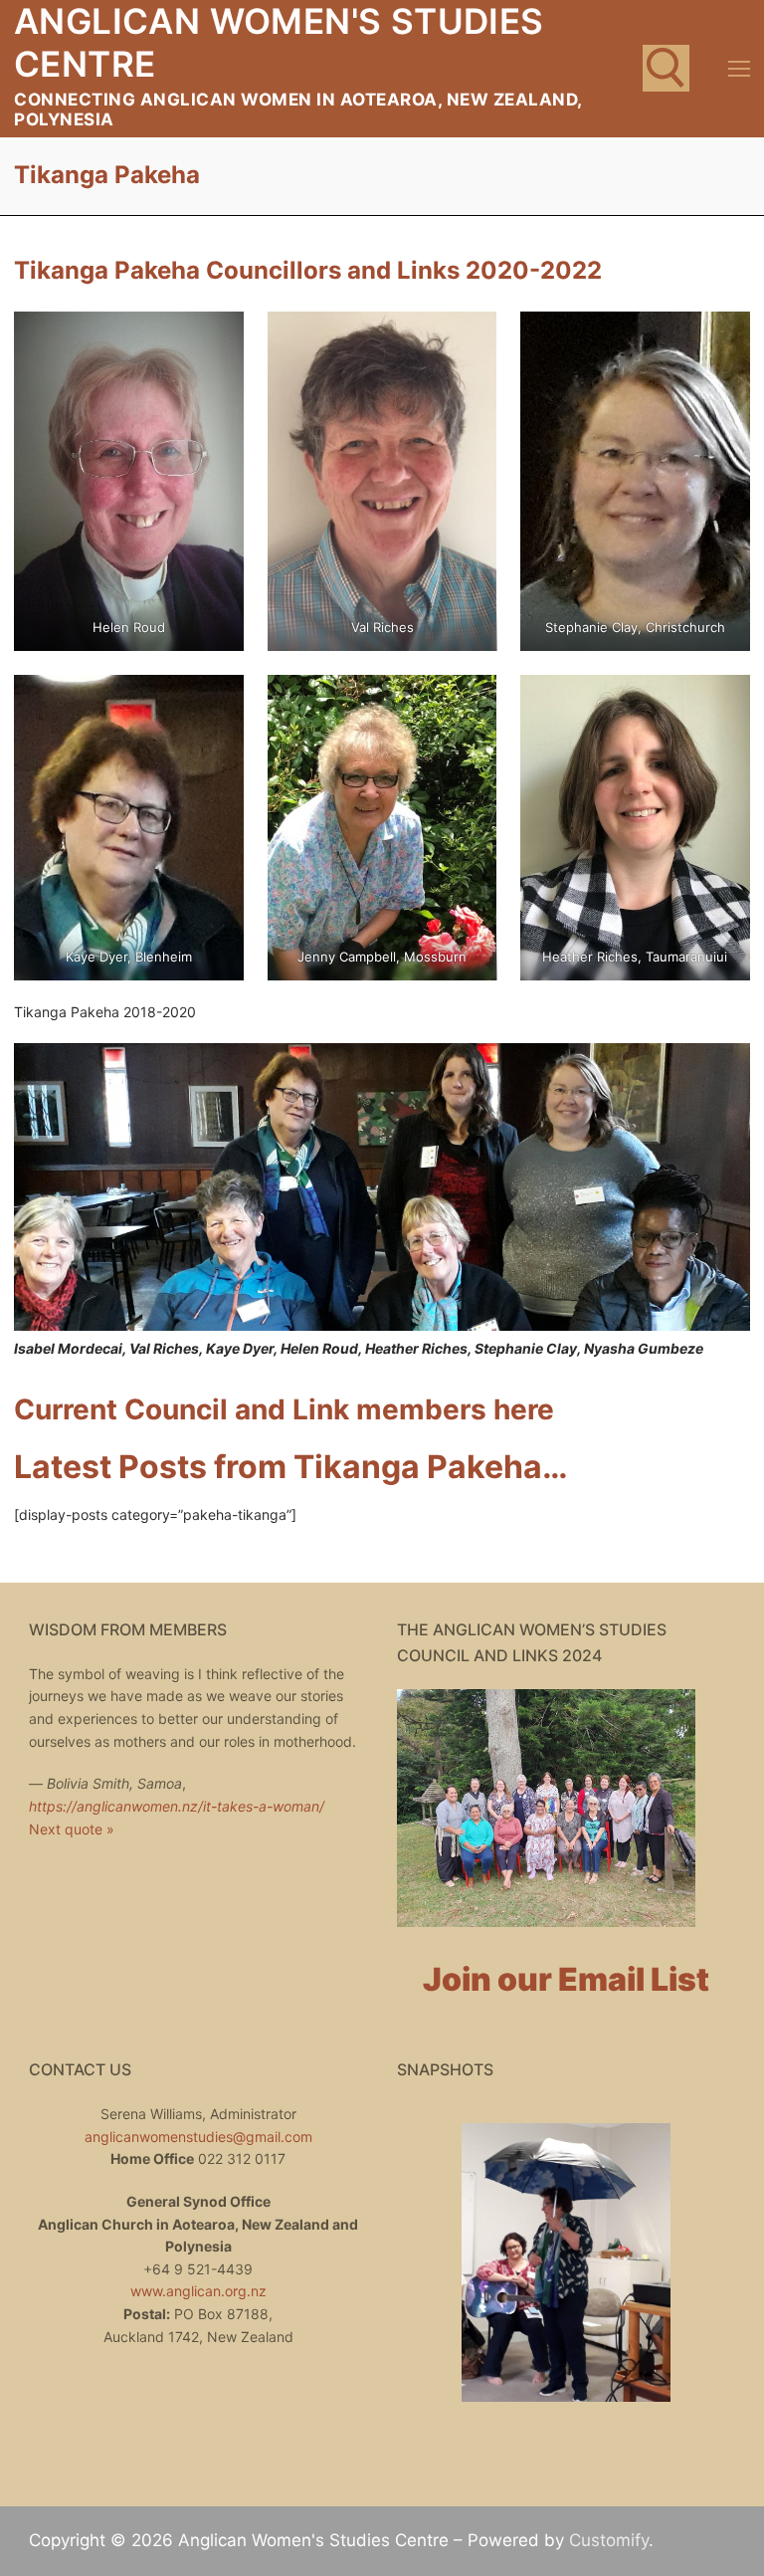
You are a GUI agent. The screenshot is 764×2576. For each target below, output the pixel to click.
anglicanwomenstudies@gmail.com (198, 2137)
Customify (609, 2540)
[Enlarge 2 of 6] (463, 345)
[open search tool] (666, 68)
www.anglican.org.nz (198, 2291)
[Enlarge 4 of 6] (210, 708)
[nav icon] (739, 69)
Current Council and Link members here (284, 1409)
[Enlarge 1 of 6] (210, 345)
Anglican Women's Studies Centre (279, 42)
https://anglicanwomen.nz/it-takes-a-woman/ (177, 1806)
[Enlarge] (717, 1076)
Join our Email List (566, 1979)
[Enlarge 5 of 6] (463, 708)
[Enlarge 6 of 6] (717, 708)
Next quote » (72, 1829)
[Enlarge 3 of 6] (717, 345)
